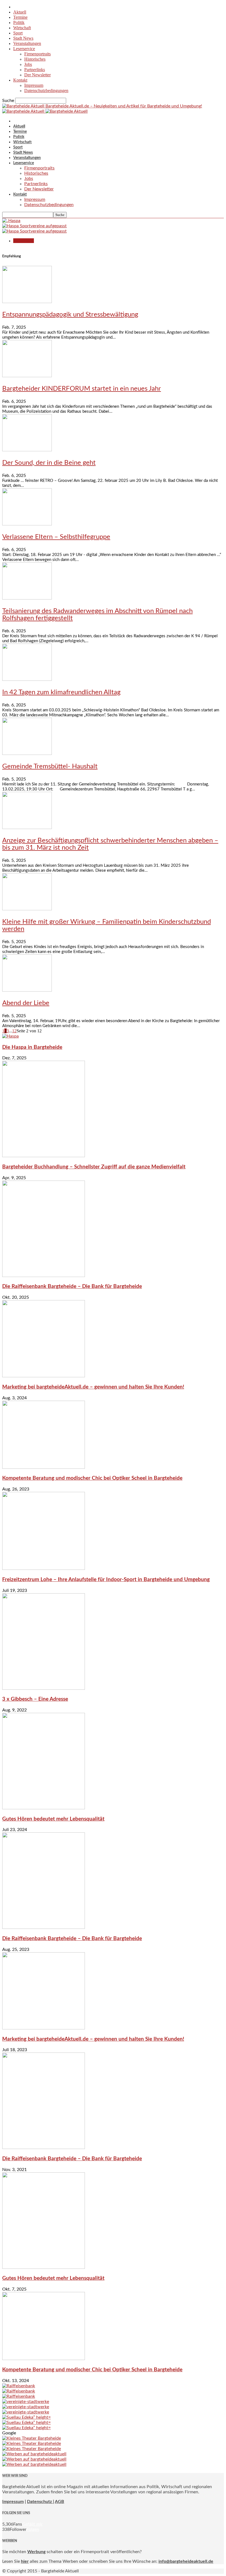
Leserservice (24, 49)
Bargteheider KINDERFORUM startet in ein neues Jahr (82, 389)
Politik (19, 22)
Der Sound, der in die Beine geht (49, 463)
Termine (20, 17)
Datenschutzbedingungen (46, 91)
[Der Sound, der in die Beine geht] (27, 450)
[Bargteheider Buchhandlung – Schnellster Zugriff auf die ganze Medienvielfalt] (44, 1156)
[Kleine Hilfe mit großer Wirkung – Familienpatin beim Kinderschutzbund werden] (27, 909)
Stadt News (23, 38)
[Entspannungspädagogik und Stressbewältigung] (27, 302)
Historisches (35, 59)
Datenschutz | (41, 2502)
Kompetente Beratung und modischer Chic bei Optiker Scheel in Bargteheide (92, 1478)
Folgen (33, 2529)
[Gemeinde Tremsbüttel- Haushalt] (27, 754)
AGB (60, 2502)
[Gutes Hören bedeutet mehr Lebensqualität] (44, 1808)
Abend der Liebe (26, 1003)
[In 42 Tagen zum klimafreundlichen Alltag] (27, 679)
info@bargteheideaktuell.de (186, 2561)
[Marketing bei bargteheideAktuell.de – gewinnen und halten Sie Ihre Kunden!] (44, 1376)
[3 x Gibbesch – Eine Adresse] (44, 1688)
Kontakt (20, 80)
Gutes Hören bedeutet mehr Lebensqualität (53, 1819)
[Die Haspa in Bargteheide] (10, 1036)
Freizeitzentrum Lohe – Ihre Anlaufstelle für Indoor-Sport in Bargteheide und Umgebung (106, 1580)
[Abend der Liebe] (27, 990)
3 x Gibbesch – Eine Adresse (35, 1699)
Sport (18, 33)
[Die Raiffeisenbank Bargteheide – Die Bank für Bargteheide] (44, 1276)
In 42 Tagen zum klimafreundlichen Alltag (61, 692)
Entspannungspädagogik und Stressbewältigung (70, 315)
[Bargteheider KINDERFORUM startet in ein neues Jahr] (27, 376)
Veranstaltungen (27, 43)
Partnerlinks (35, 70)
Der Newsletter (37, 75)
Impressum (34, 85)
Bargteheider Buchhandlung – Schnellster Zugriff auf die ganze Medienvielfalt (94, 1167)
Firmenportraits (37, 54)
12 (14, 1031)
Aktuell (20, 12)
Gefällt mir (32, 2524)
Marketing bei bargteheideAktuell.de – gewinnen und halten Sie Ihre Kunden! (93, 1387)
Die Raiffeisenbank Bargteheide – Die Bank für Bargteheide (72, 1286)
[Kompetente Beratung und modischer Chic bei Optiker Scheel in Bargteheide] (44, 1467)
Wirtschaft (22, 28)
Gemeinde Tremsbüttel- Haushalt (50, 766)
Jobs (28, 64)
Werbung (36, 2552)
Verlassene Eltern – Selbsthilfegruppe (56, 537)
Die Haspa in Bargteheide (32, 1047)
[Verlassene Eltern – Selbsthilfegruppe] (27, 524)
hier (25, 2561)
